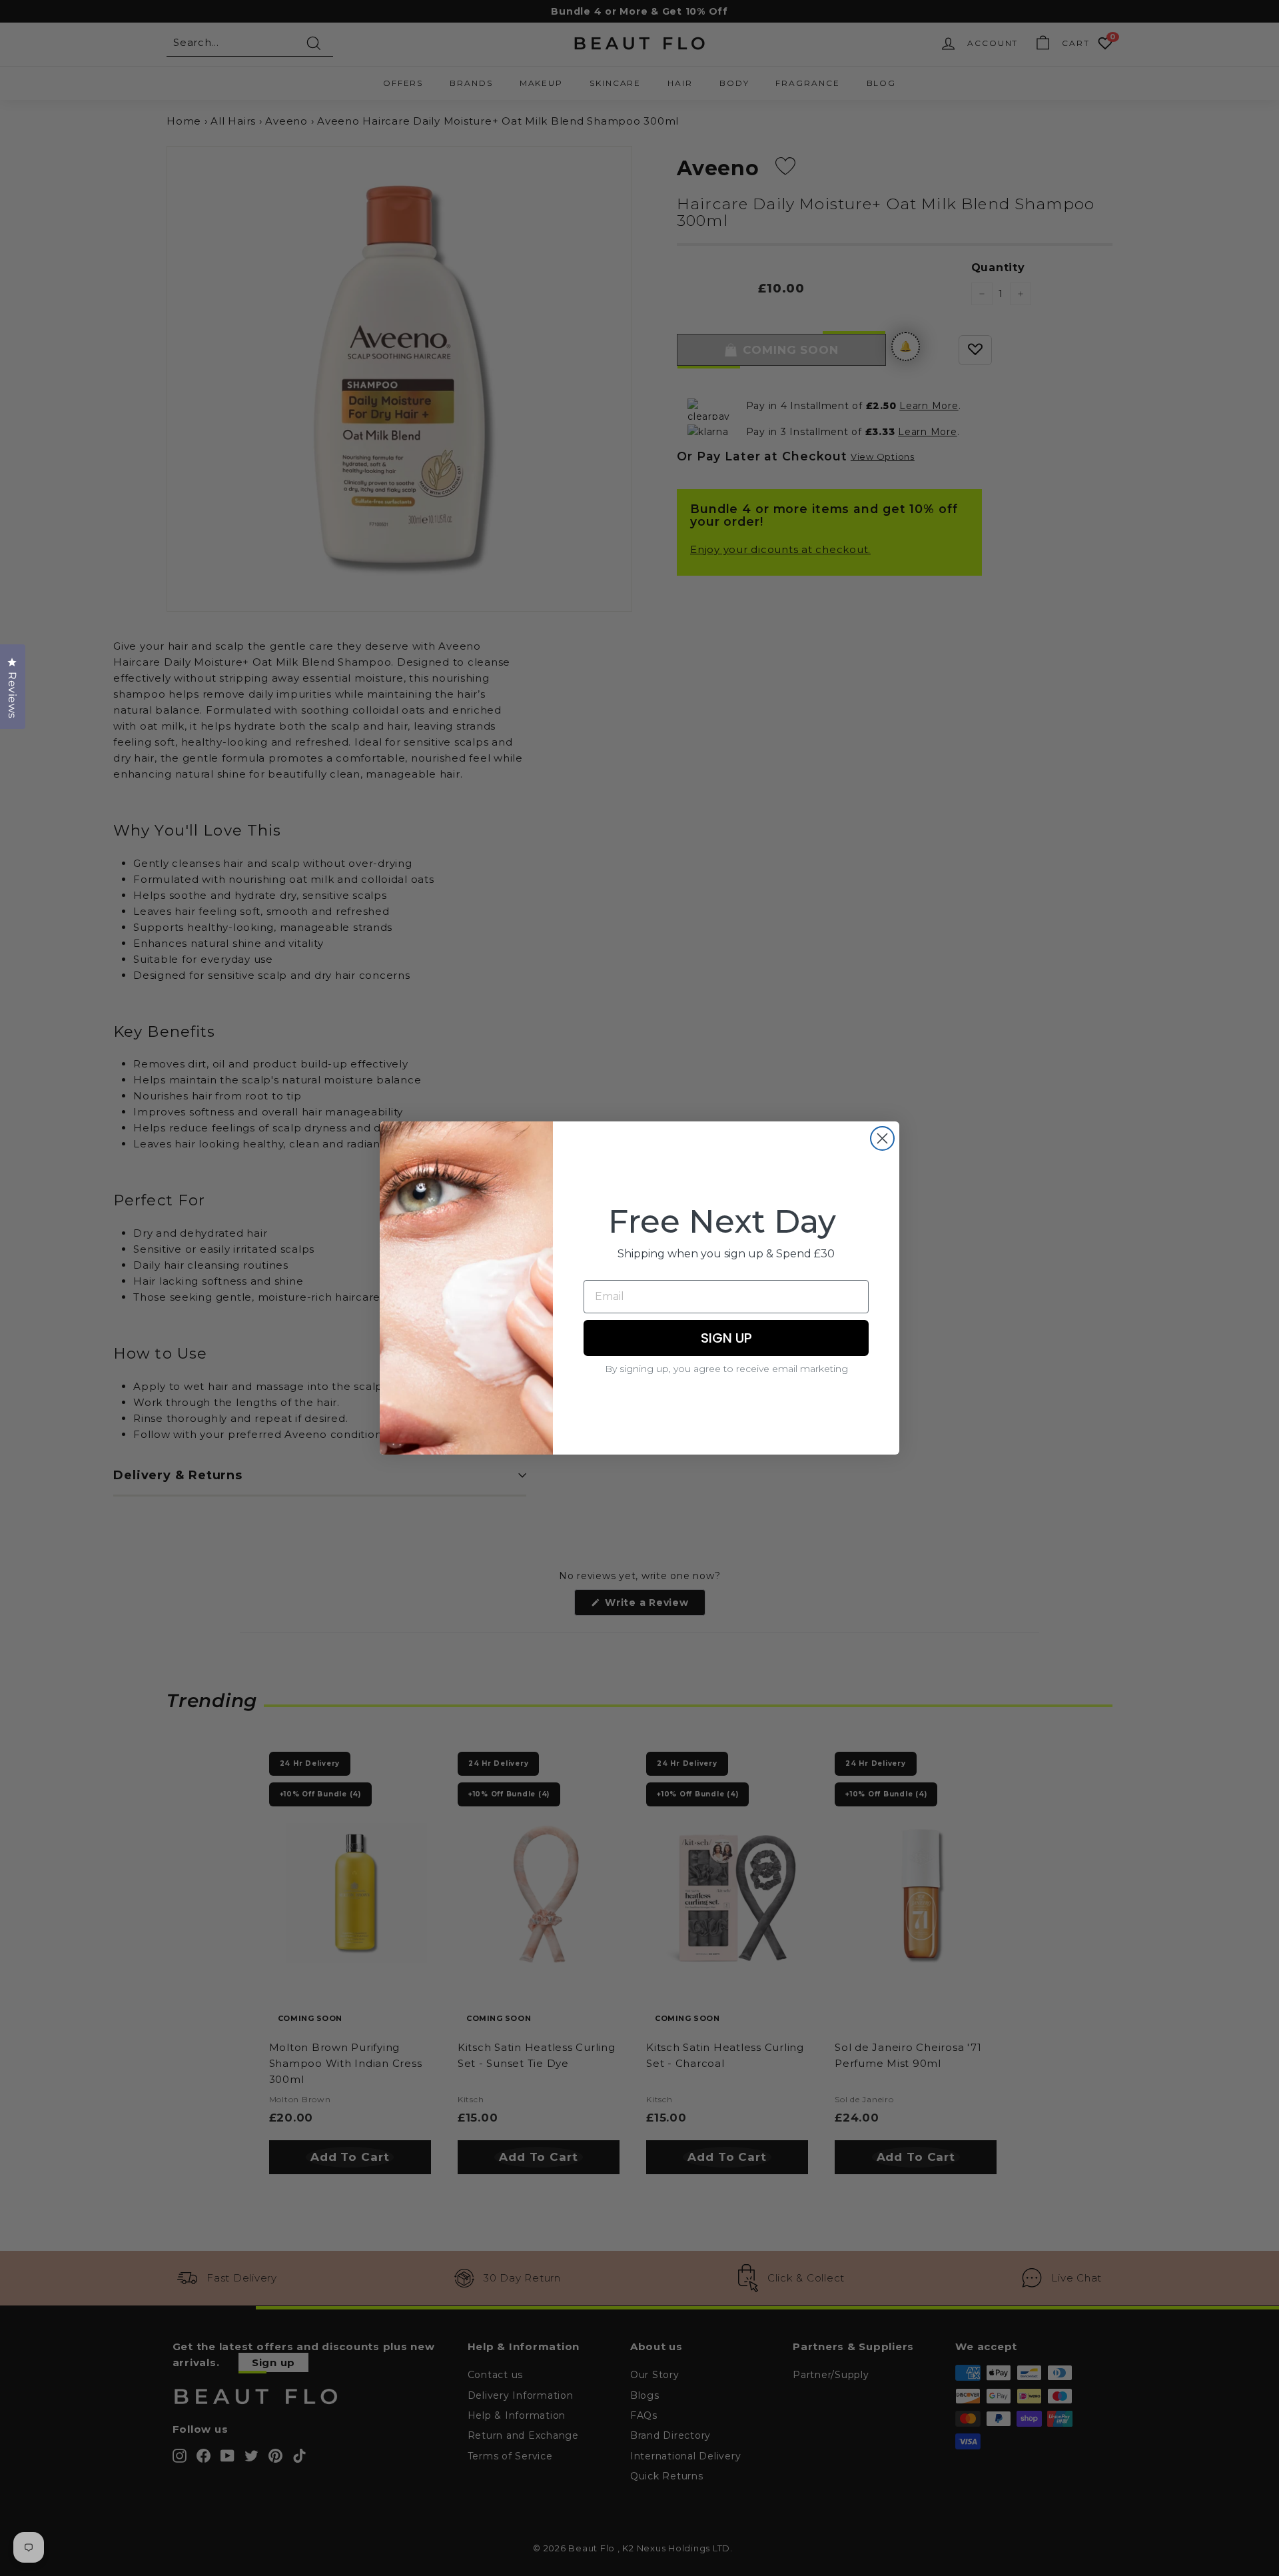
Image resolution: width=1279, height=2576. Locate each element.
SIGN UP (726, 1338)
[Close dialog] (882, 1138)
